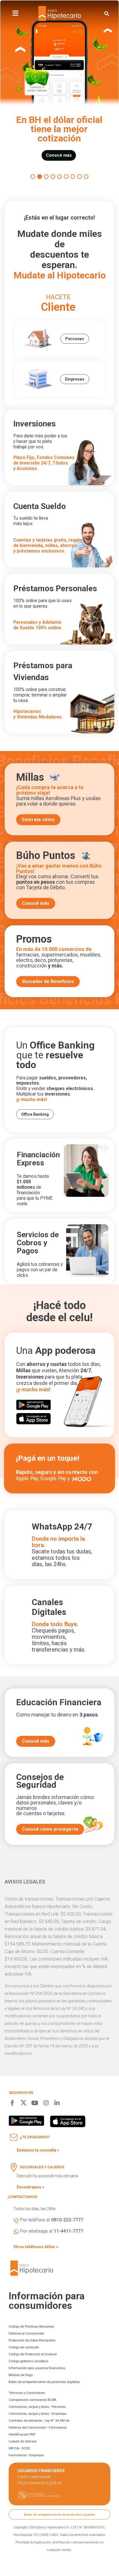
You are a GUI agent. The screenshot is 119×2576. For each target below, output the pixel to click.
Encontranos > (31, 2187)
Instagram (46, 2103)
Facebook (12, 2103)
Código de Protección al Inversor (33, 2354)
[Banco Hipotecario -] (60, 14)
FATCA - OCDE (19, 2448)
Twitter (24, 2103)
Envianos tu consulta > (38, 2150)
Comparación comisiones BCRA (32, 2400)
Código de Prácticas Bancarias (31, 2326)
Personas (75, 339)
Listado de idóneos (23, 2441)
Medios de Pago (21, 2375)
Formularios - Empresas (26, 2455)
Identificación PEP (22, 2434)
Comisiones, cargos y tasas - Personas (37, 2407)
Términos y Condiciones (27, 2393)
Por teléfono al (52, 2220)
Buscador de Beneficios (48, 981)
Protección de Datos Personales (32, 2340)
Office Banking (35, 1114)
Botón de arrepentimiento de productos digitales (44, 2382)
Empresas (75, 379)
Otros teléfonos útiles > (36, 2247)
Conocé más (36, 903)
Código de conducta (24, 2347)
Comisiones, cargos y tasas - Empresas (38, 2414)
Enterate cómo (38, 820)
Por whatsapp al (52, 2231)
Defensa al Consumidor (26, 2333)
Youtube (35, 2103)
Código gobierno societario (28, 2361)
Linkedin (57, 2103)
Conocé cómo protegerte (50, 1829)
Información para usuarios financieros (37, 2368)
